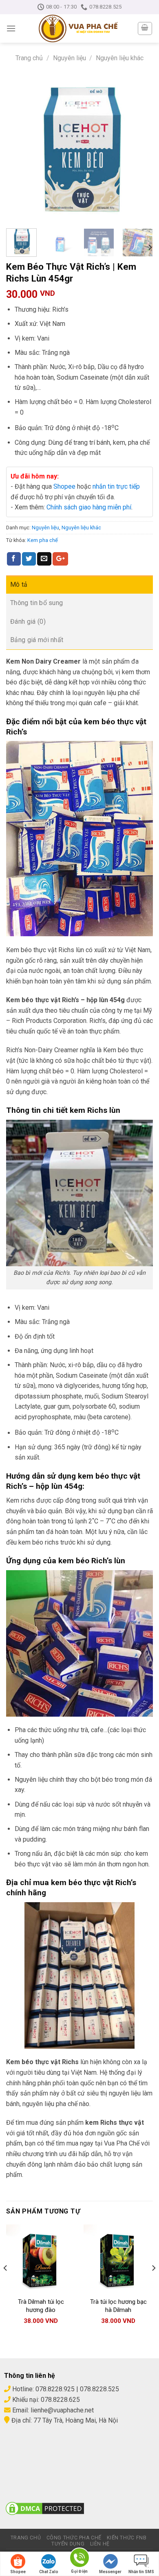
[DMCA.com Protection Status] (45, 2508)
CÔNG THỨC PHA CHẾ (74, 2538)
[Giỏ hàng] (145, 28)
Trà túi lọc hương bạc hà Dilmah (118, 2306)
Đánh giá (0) (28, 622)
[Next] (140, 149)
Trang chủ (29, 58)
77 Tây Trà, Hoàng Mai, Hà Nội (75, 2420)
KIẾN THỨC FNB (127, 2538)
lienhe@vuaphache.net (62, 2410)
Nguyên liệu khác (120, 58)
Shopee (64, 486)
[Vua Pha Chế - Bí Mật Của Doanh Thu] (78, 28)
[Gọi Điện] (79, 2559)
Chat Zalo (49, 2572)
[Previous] (19, 149)
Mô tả (19, 584)
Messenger (110, 2572)
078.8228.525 (99, 2389)
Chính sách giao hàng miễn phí (89, 507)
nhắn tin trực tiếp (116, 486)
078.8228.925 (55, 2389)
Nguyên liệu (70, 58)
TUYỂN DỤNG (68, 2544)
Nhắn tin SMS (141, 2572)
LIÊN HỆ (100, 2544)
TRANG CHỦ (26, 2538)
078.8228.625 (60, 2400)
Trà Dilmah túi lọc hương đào (41, 2306)
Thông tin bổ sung (36, 603)
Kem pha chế (43, 540)
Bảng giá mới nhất (37, 640)
